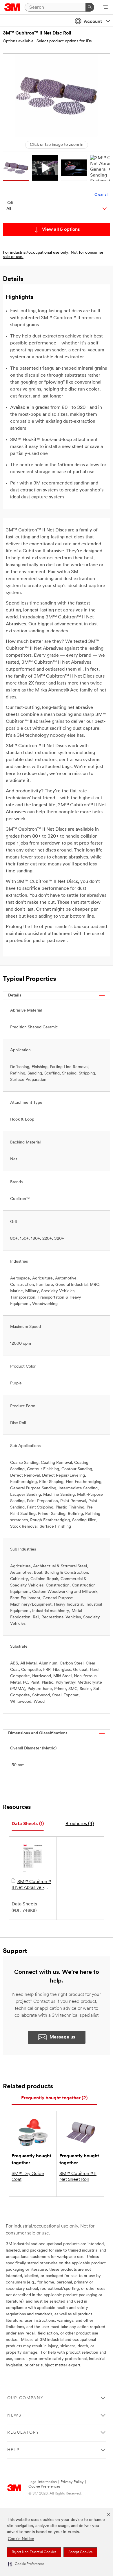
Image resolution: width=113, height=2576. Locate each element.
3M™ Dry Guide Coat (28, 2177)
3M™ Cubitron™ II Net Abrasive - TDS (31, 1885)
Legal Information (43, 2482)
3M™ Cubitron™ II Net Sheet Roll (78, 2177)
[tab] (28, 1824)
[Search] (90, 7)
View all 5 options (61, 230)
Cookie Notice (21, 2539)
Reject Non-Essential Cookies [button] (34, 2552)
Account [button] (93, 22)
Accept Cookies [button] (80, 2552)
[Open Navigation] (105, 8)
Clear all (101, 195)
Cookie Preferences (44, 2487)
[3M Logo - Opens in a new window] (12, 7)
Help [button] (13, 2450)
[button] (26, 2564)
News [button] (14, 2416)
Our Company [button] (25, 2398)
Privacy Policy (72, 2482)
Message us (62, 2037)
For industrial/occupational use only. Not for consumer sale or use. (53, 255)
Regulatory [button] (23, 2433)
